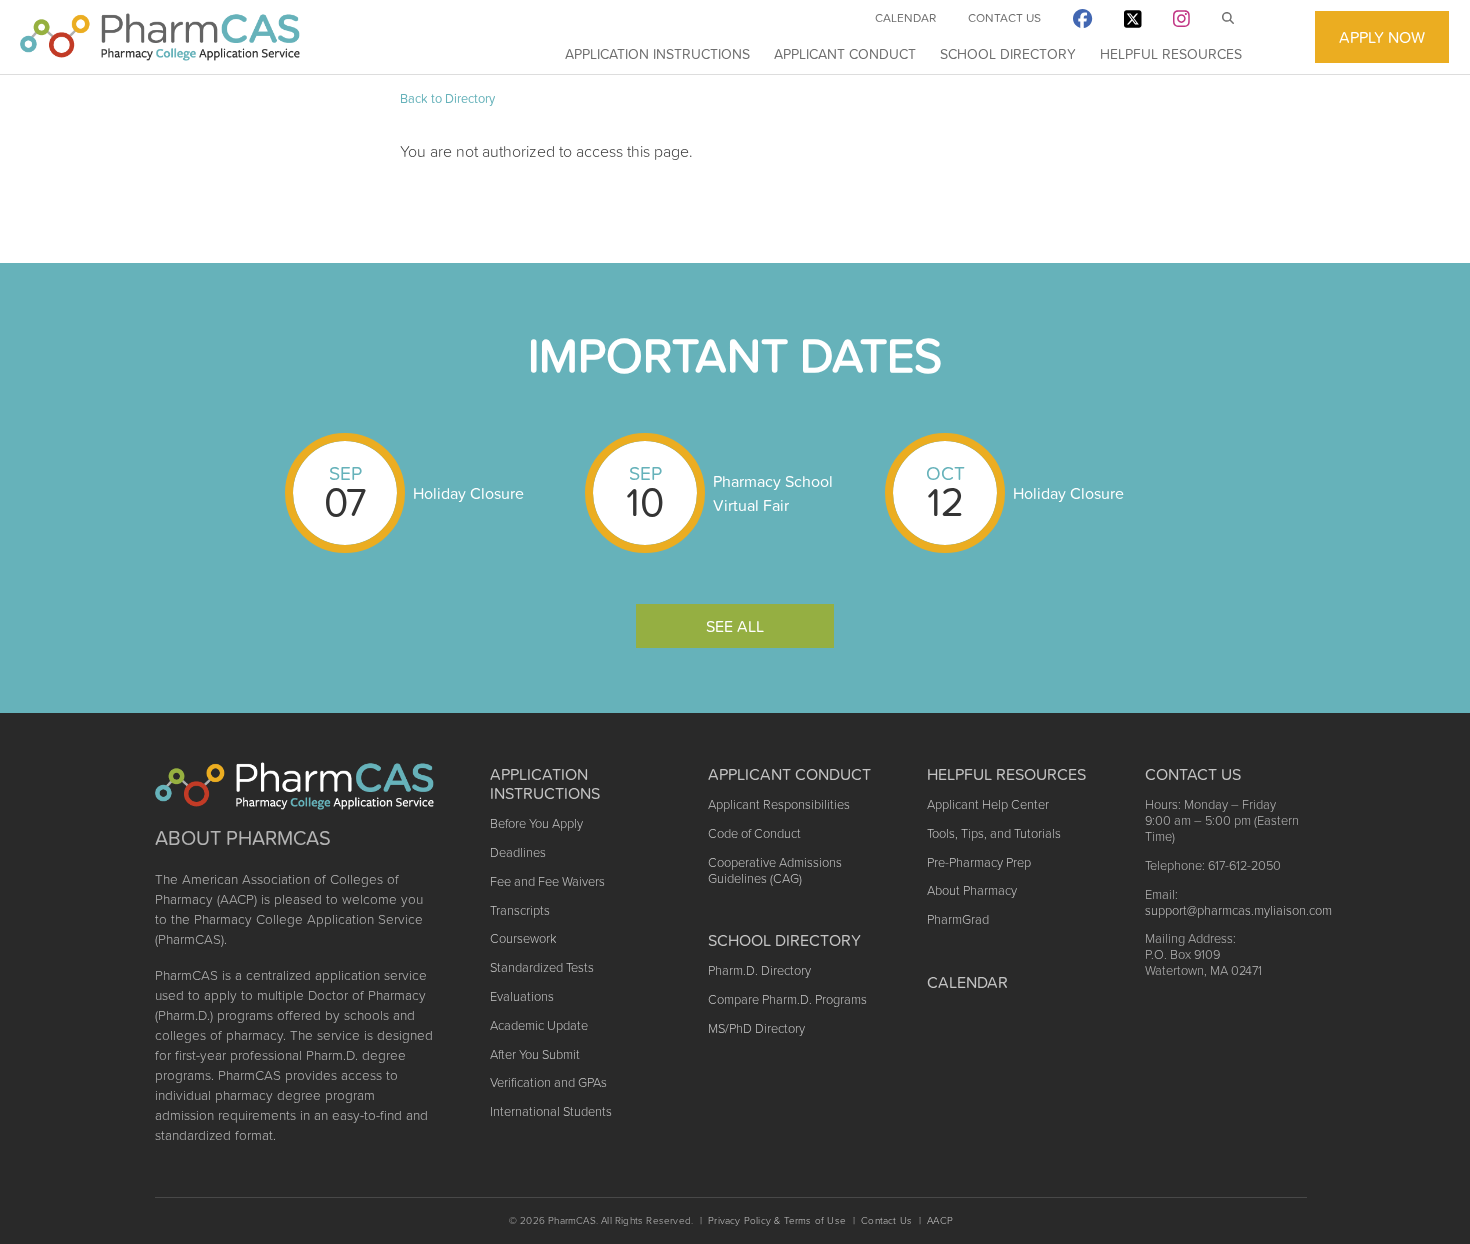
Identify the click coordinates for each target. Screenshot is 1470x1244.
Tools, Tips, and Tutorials (994, 833)
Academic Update (539, 1025)
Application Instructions (657, 54)
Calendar (905, 18)
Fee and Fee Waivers (547, 881)
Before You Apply (536, 823)
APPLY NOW (1382, 37)
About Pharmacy (972, 890)
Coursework (523, 938)
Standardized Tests (542, 967)
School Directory (1008, 54)
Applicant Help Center (988, 804)
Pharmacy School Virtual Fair (773, 493)
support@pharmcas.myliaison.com (1238, 910)
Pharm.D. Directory (759, 970)
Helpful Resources (1171, 54)
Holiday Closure (468, 493)
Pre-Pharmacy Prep (979, 862)
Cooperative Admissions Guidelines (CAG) (775, 870)
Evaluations (522, 996)
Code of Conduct (754, 833)
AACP (940, 1220)
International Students (551, 1111)
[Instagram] (1181, 22)
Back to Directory (447, 98)
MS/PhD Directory (756, 1028)
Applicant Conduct (845, 54)
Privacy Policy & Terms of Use (777, 1220)
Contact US (1193, 774)
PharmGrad (958, 919)
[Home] (160, 37)
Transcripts (520, 910)
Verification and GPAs (548, 1082)
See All (735, 626)
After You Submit (535, 1054)
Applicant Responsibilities (779, 804)
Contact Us (1004, 18)
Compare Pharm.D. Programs (787, 999)
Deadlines (518, 852)
